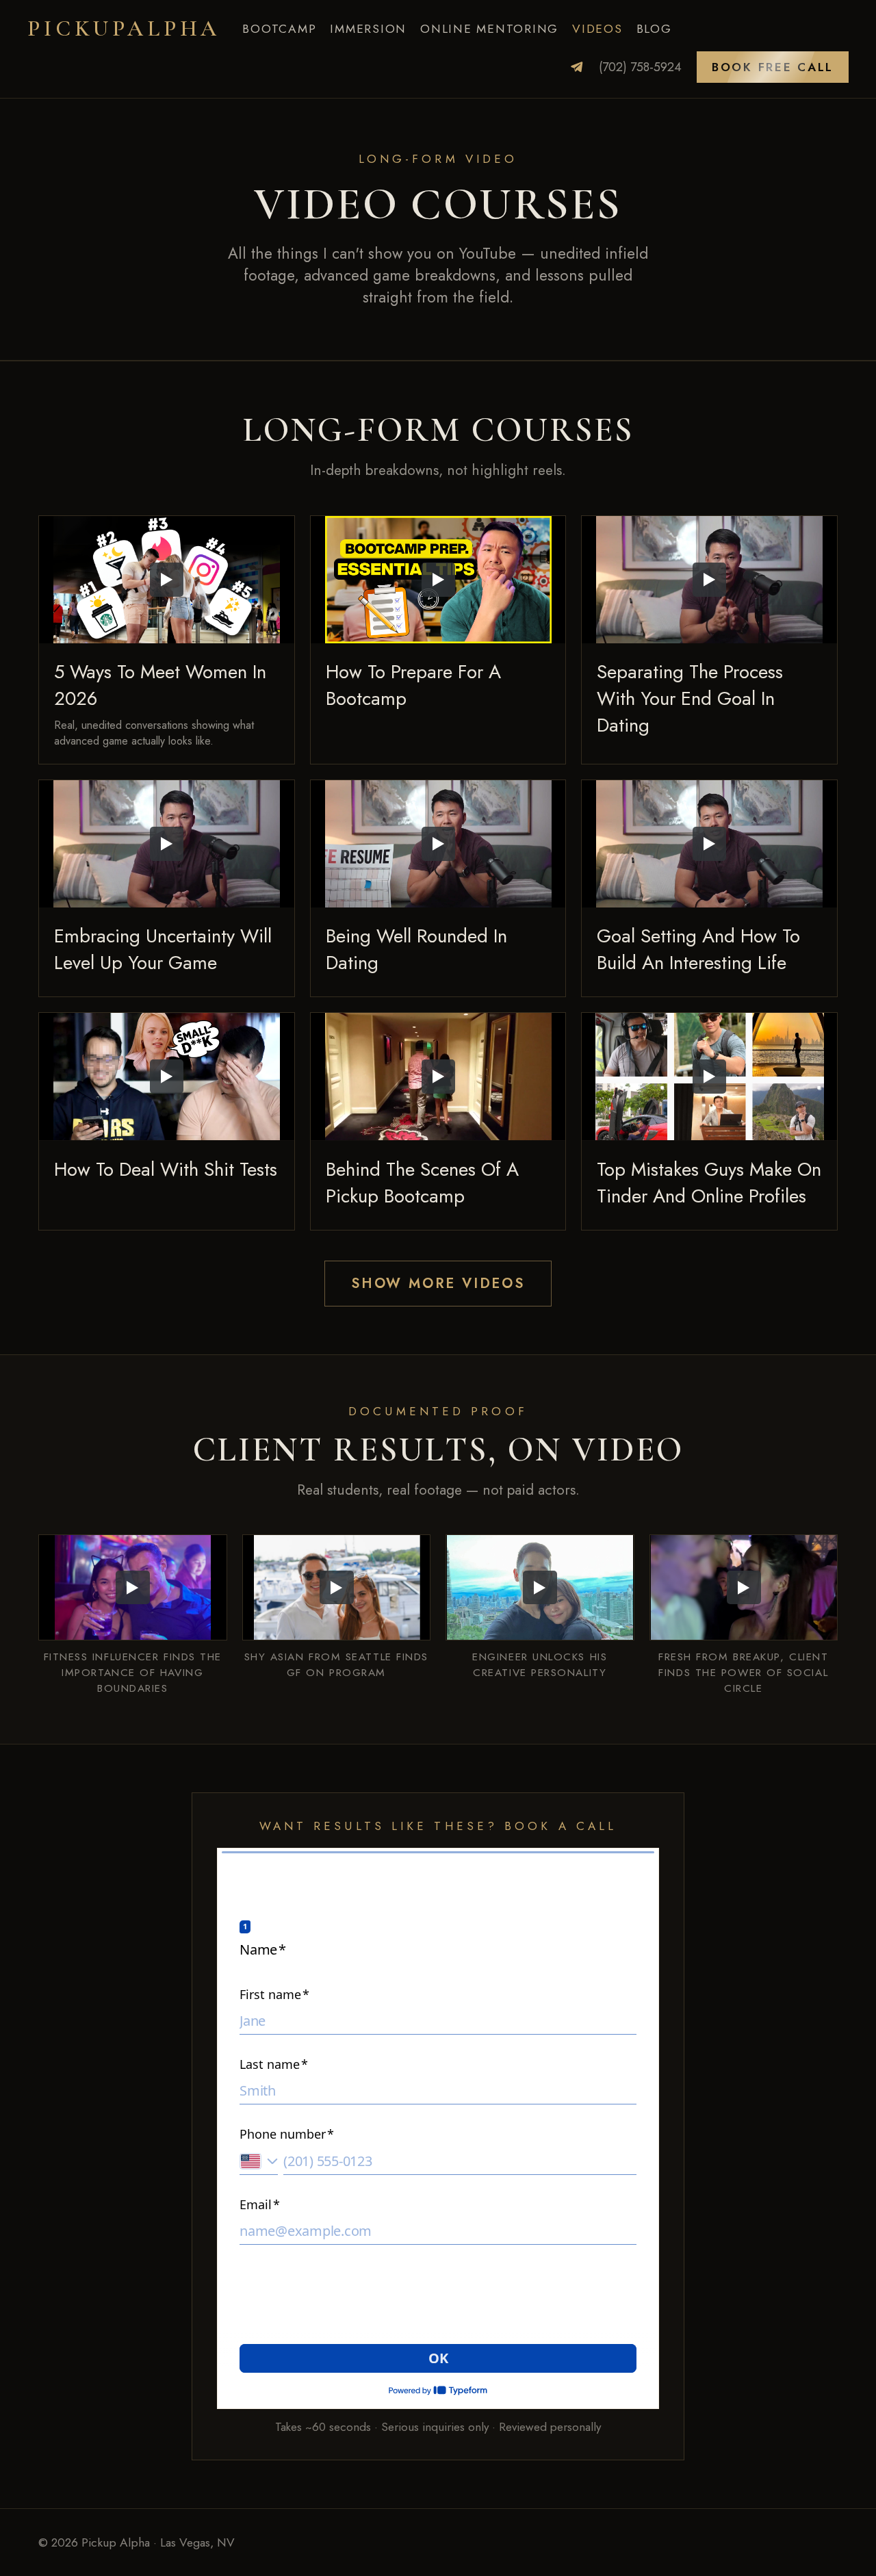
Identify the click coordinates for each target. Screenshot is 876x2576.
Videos (597, 29)
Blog (654, 29)
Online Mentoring (489, 29)
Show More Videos (438, 1284)
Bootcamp (279, 29)
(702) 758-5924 (640, 67)
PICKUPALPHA (124, 28)
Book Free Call (773, 67)
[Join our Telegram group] (577, 67)
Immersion (368, 29)
